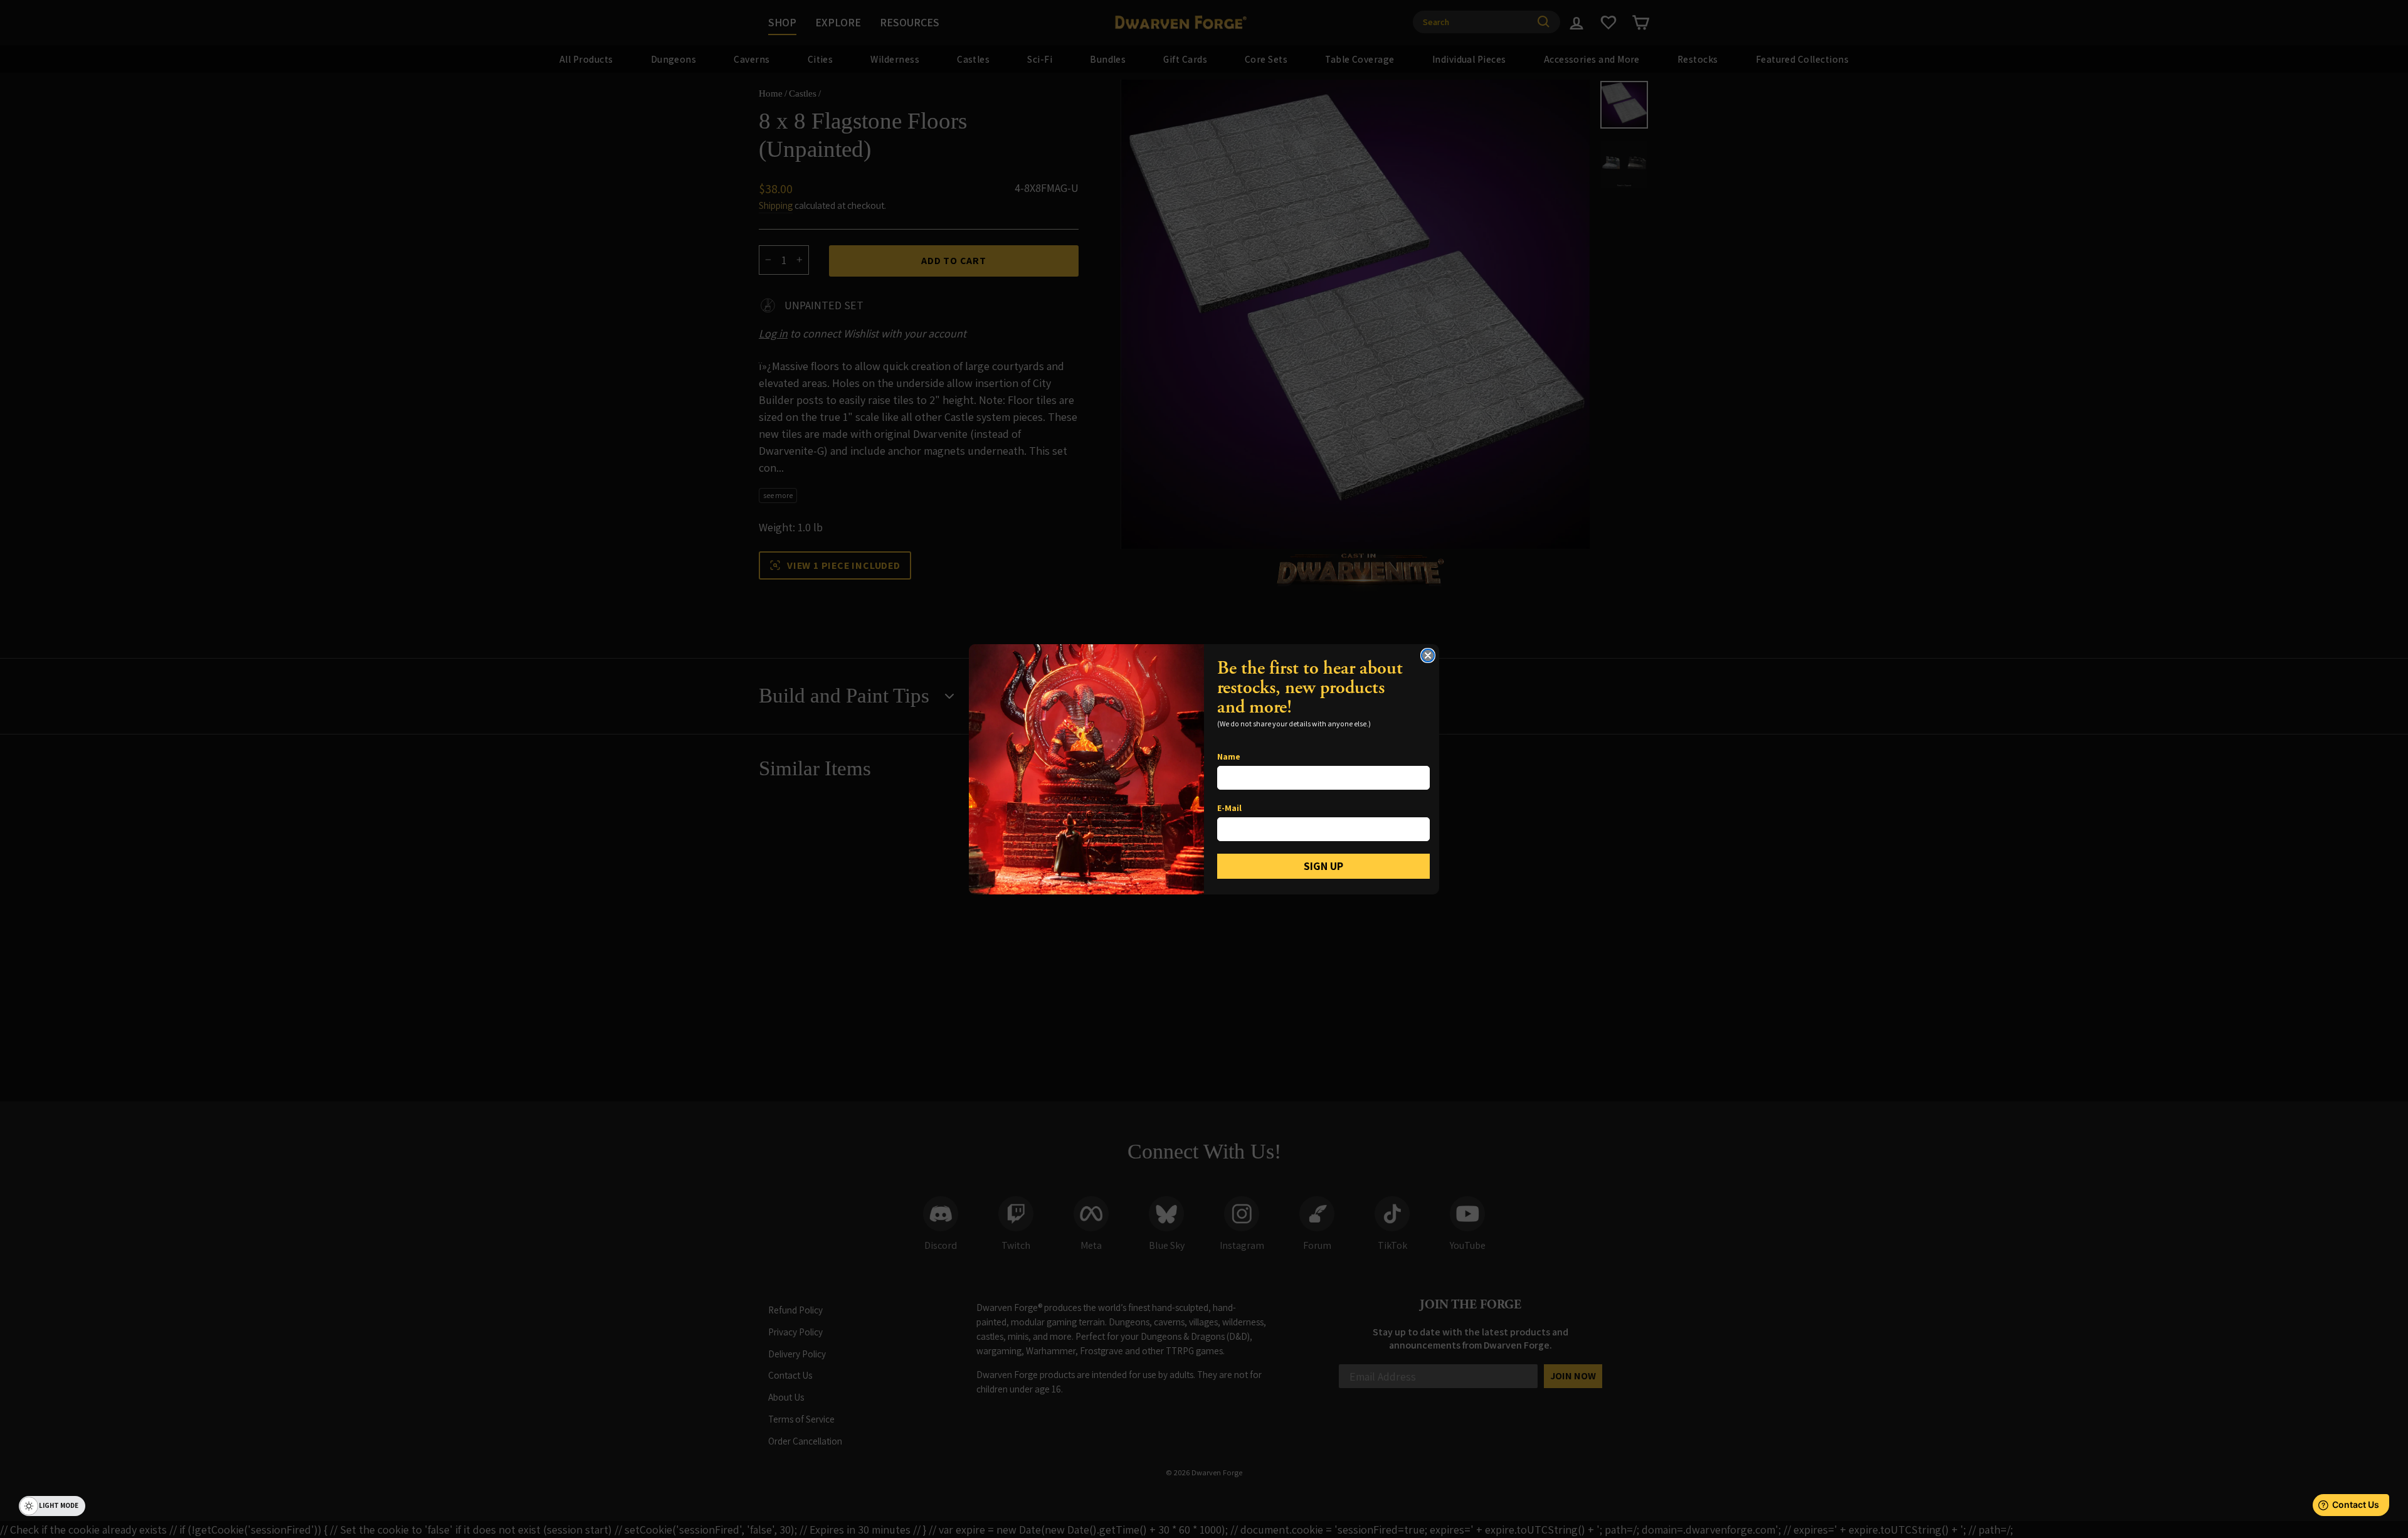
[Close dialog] (1428, 655)
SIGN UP (1323, 866)
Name (1229, 756)
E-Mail (1229, 808)
